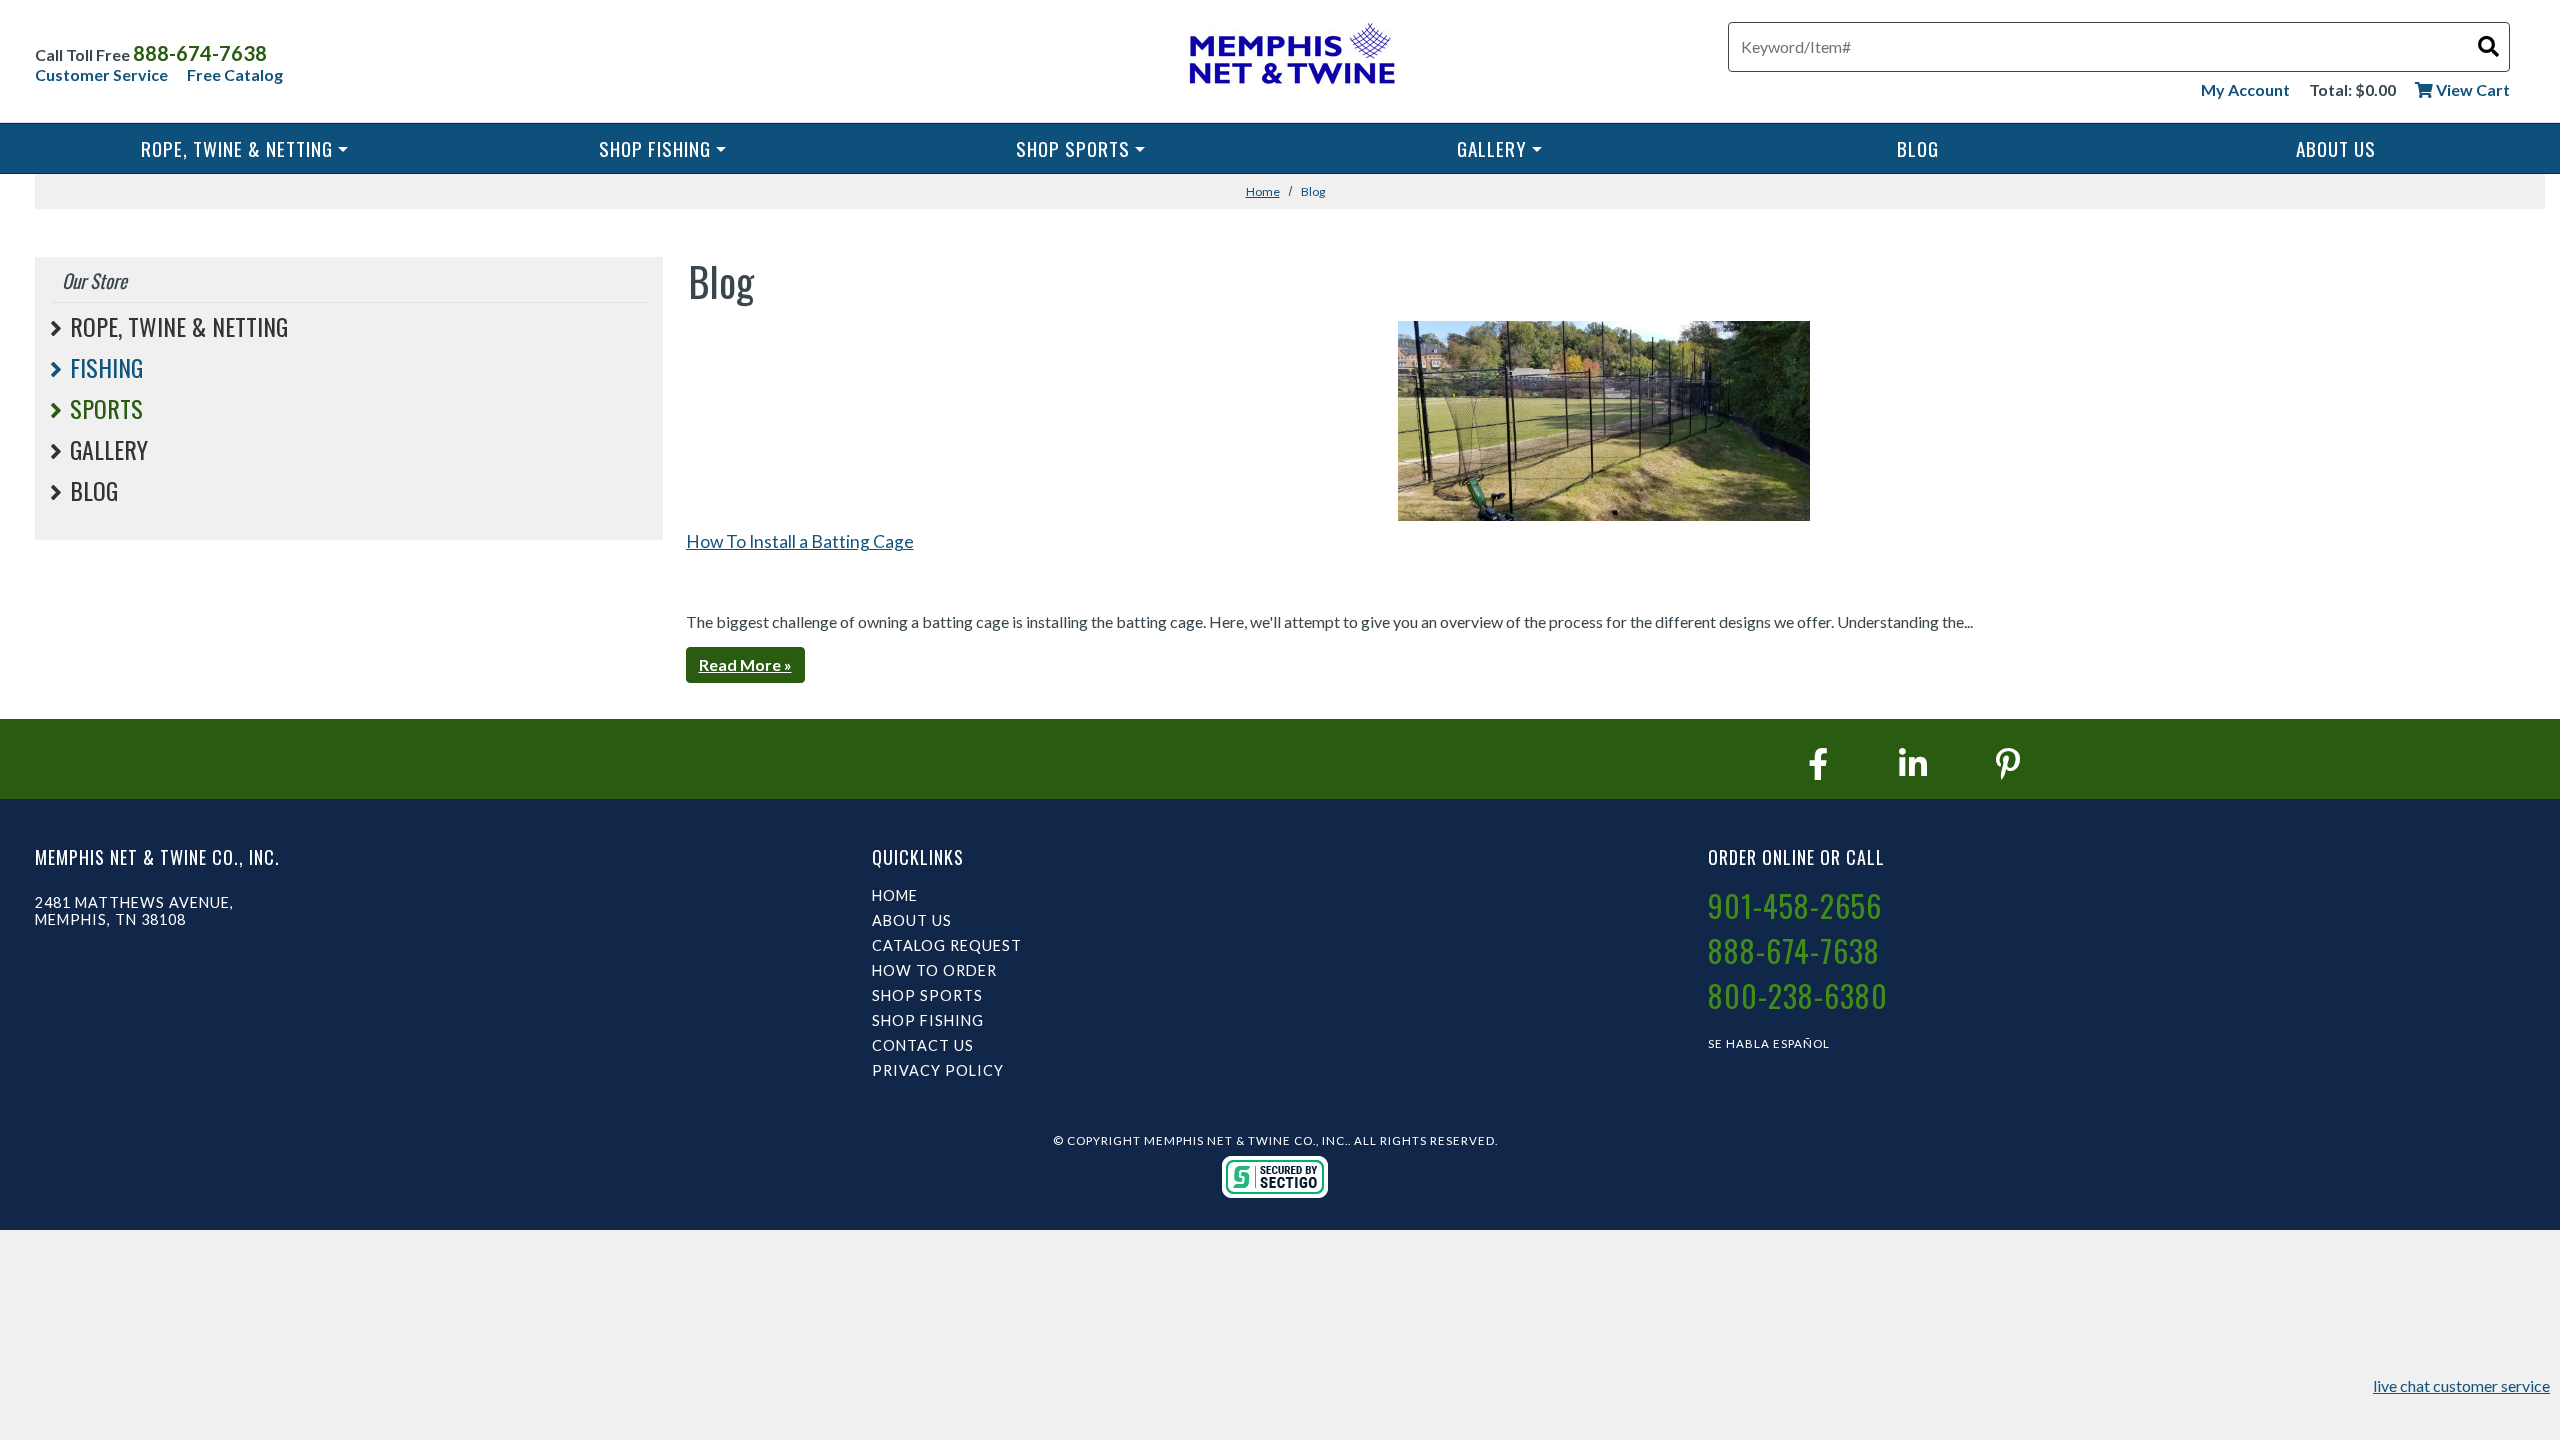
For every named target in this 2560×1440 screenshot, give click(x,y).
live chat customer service (2461, 1385)
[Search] (2488, 45)
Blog (1918, 148)
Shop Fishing (655, 148)
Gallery (1492, 148)
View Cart (2471, 89)
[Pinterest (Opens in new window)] (2008, 763)
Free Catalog (235, 74)
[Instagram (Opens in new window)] (1913, 763)
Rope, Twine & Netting (237, 148)
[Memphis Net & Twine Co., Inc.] (1289, 57)
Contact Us (923, 1045)
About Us (2336, 148)
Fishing (106, 367)
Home (1263, 191)
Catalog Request (947, 945)
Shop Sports (1073, 148)
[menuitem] (244, 148)
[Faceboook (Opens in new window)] (1818, 763)
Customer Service (101, 74)
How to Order (934, 970)
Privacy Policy (938, 1070)
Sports (106, 408)
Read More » (745, 664)
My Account (2245, 89)
